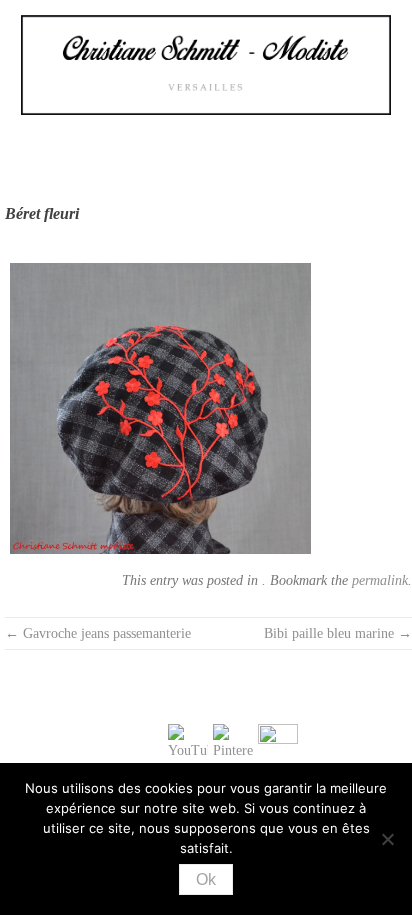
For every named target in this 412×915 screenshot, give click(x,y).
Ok (206, 879)
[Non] (387, 839)
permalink (380, 580)
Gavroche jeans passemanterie (98, 633)
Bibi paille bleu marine (338, 633)
